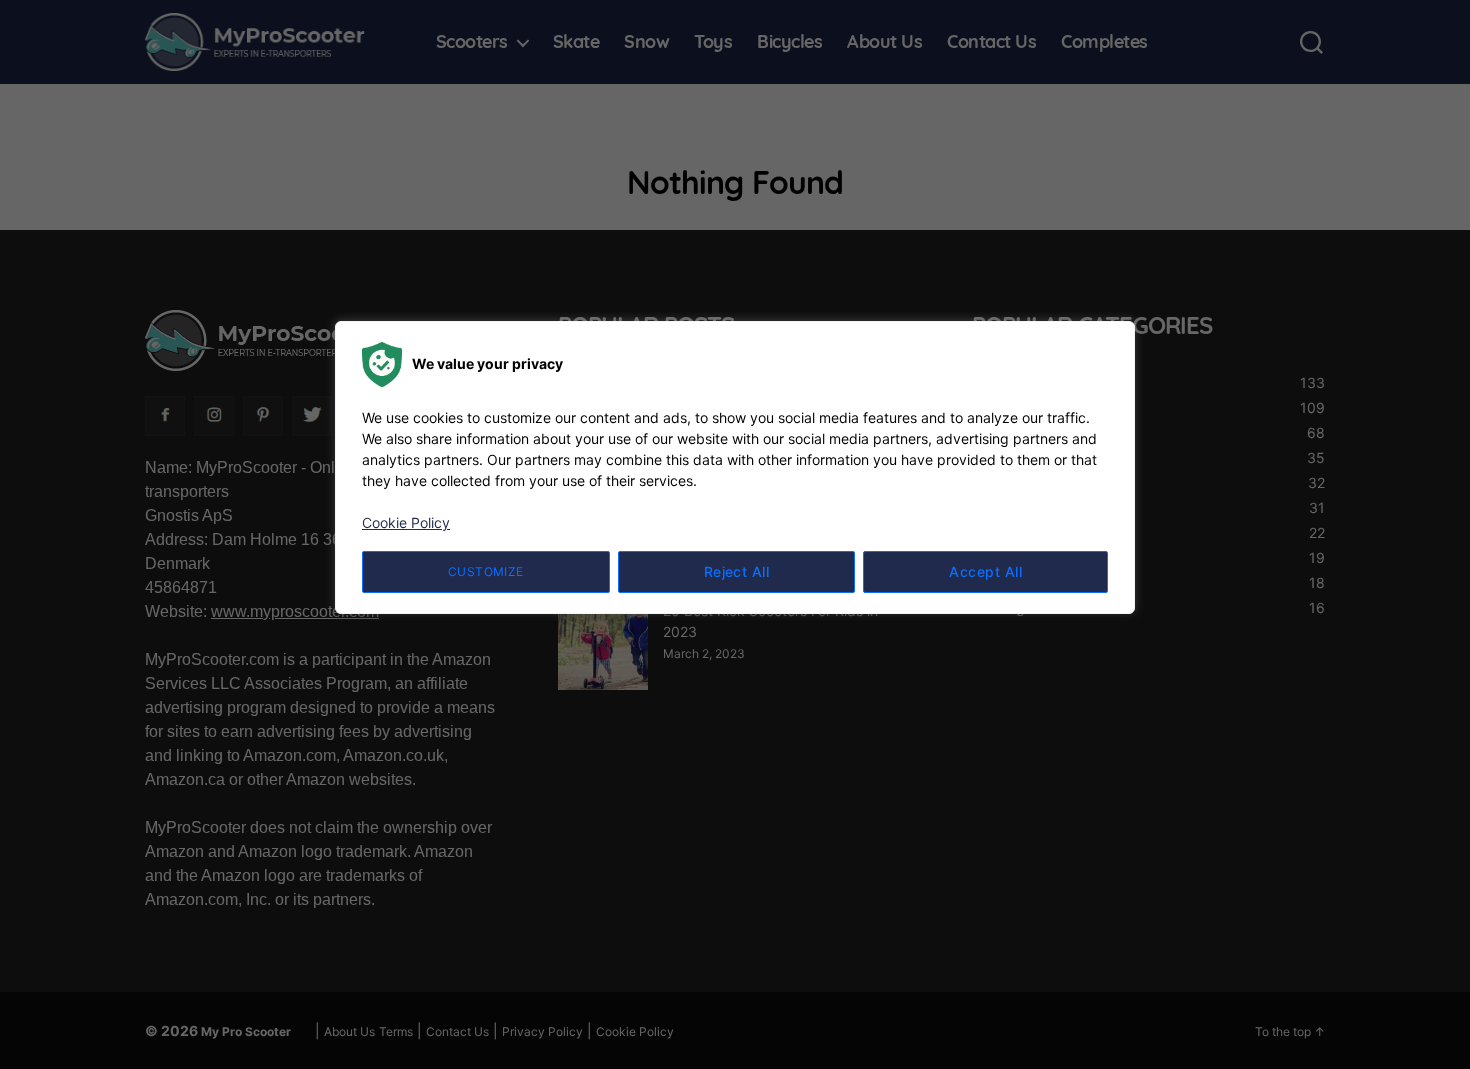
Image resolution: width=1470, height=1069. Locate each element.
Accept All (985, 571)
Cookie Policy (406, 522)
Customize (486, 571)
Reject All (737, 571)
